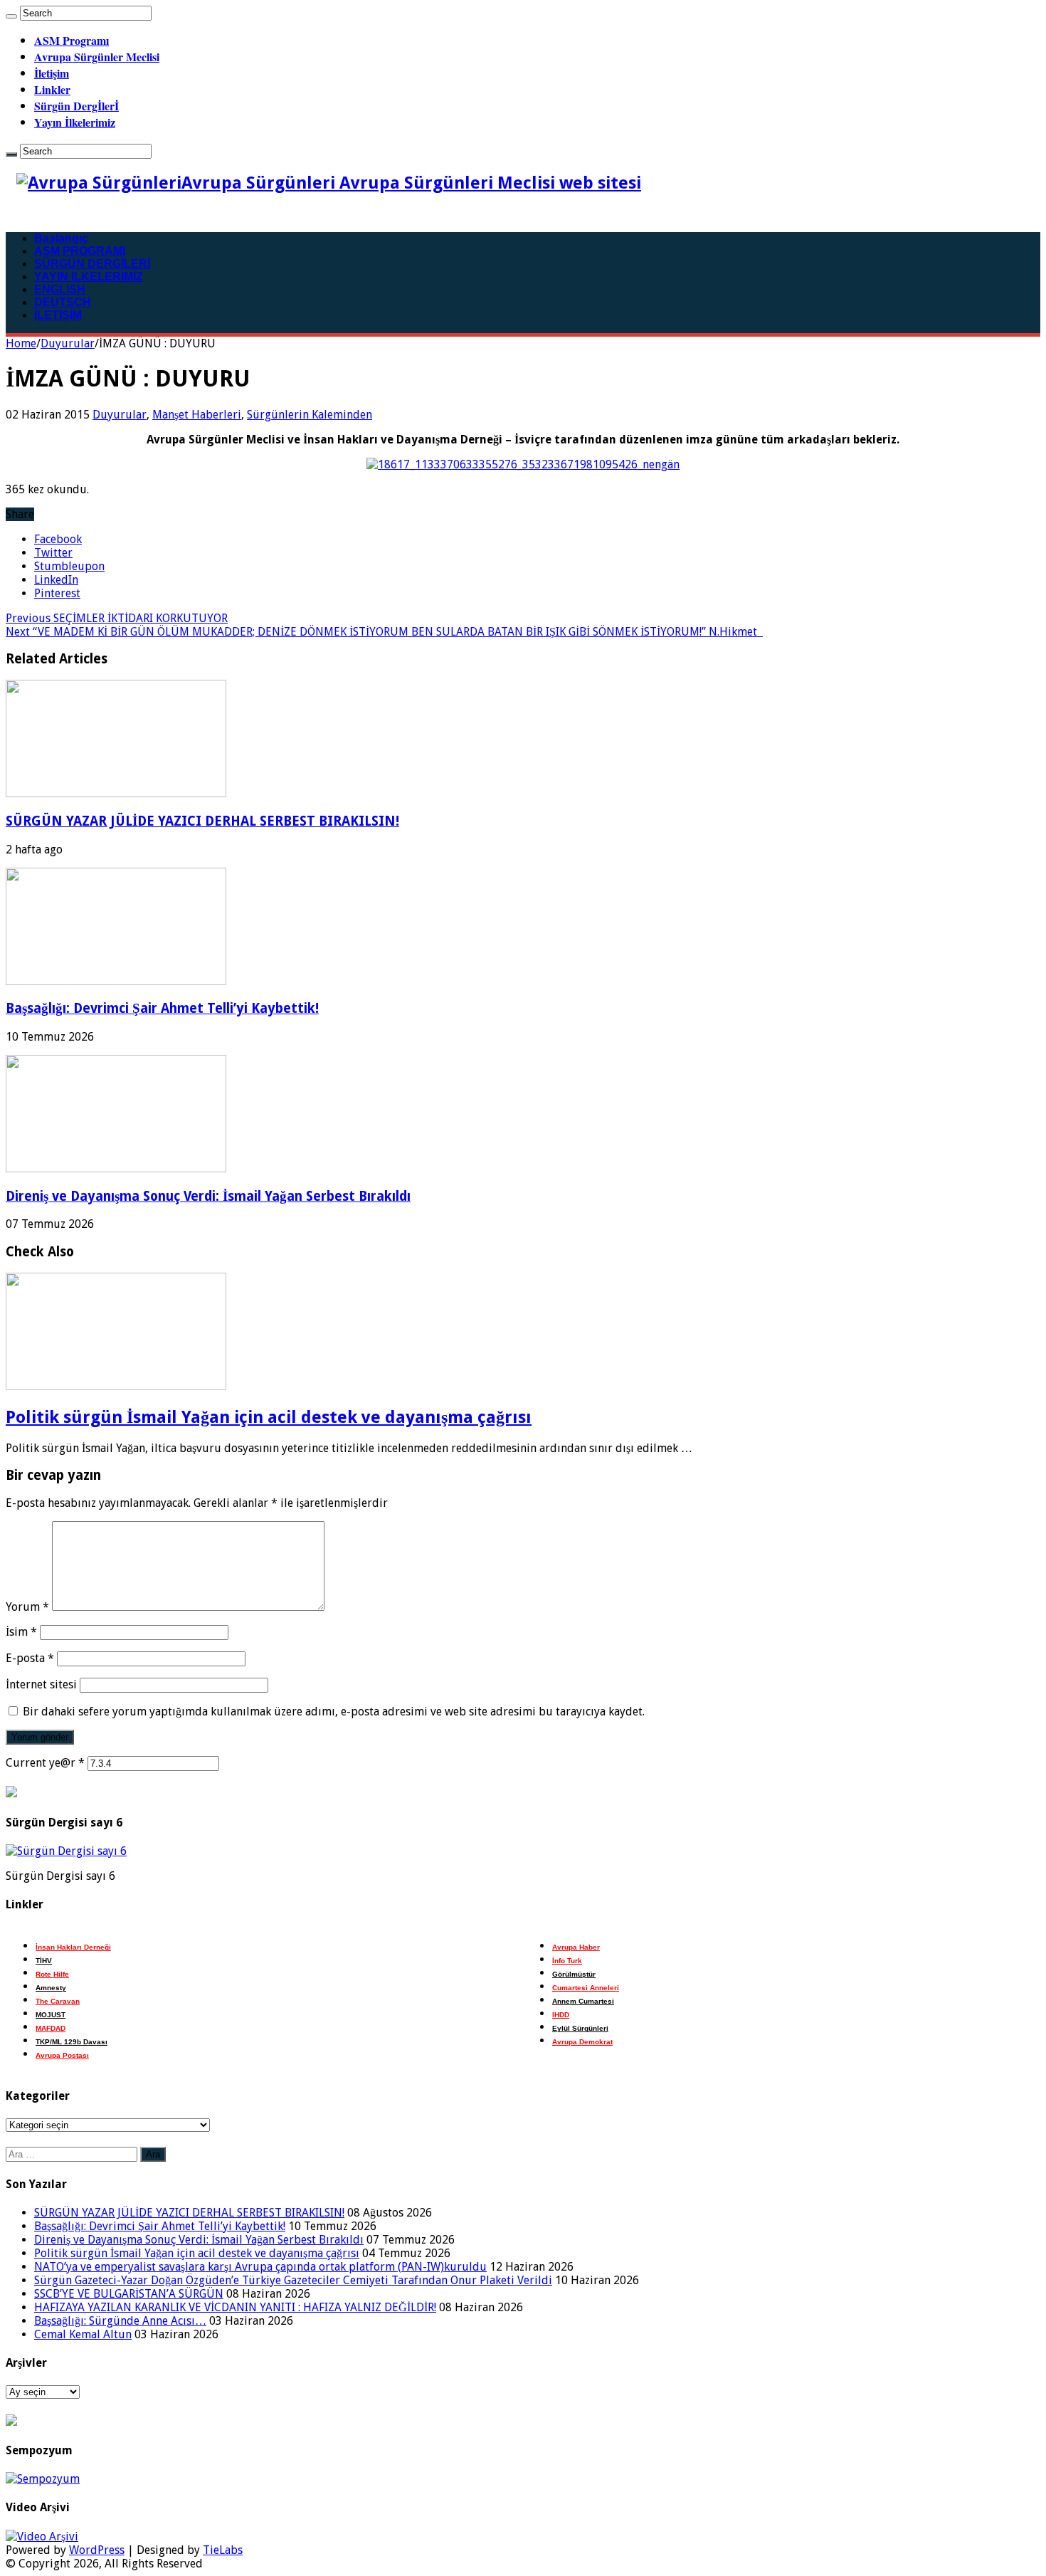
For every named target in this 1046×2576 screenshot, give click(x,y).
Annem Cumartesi (583, 2001)
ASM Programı (72, 40)
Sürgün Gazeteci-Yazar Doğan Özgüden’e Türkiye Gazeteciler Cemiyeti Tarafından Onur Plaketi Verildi (293, 2280)
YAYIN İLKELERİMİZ (89, 277)
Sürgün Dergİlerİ (76, 106)
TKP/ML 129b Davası (72, 2042)
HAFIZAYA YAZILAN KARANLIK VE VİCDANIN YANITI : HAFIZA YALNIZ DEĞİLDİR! (235, 2307)
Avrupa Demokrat (582, 2042)
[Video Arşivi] (42, 2536)
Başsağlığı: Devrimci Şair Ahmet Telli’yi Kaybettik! (162, 1008)
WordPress (97, 2550)
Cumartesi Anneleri (586, 1988)
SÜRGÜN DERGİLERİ (92, 264)
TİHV (44, 1961)
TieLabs (223, 2550)
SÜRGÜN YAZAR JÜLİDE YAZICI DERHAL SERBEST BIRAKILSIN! (202, 821)
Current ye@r (45, 1763)
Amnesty (51, 1988)
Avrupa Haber (576, 1947)
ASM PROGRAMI (80, 251)
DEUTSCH (63, 302)
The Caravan (58, 2001)
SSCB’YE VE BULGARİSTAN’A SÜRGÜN (129, 2294)
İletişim (52, 73)
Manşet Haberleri (197, 415)
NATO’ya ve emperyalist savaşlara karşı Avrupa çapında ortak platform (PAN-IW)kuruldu (260, 2267)
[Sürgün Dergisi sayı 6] (66, 1851)
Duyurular (68, 343)
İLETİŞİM (58, 315)
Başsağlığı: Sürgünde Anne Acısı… (120, 2321)
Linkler (52, 89)
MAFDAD (51, 2028)
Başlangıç (61, 238)
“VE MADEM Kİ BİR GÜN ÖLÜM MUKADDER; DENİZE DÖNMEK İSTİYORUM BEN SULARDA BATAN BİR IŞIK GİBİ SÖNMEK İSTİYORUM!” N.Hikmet (384, 632)
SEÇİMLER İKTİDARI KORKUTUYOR (117, 618)
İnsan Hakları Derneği (73, 1947)
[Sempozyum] (43, 2479)
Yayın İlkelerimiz (75, 122)
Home (21, 343)
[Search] (11, 16)
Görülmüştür (574, 1974)
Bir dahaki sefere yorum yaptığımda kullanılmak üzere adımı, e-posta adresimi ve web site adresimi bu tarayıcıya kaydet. (334, 1712)
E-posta (30, 1658)
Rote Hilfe (52, 1974)
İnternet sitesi (41, 1684)
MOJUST (51, 2015)
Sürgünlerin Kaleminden (310, 415)
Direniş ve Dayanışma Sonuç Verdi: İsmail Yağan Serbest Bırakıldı (208, 1196)
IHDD (561, 2015)
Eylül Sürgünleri (580, 2028)
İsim (21, 1632)
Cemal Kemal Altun (83, 2334)
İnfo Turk (567, 1961)
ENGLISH (60, 289)
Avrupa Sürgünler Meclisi (97, 57)
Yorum (27, 1607)
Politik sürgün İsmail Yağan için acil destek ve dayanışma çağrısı (269, 1417)
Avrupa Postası (62, 2055)
